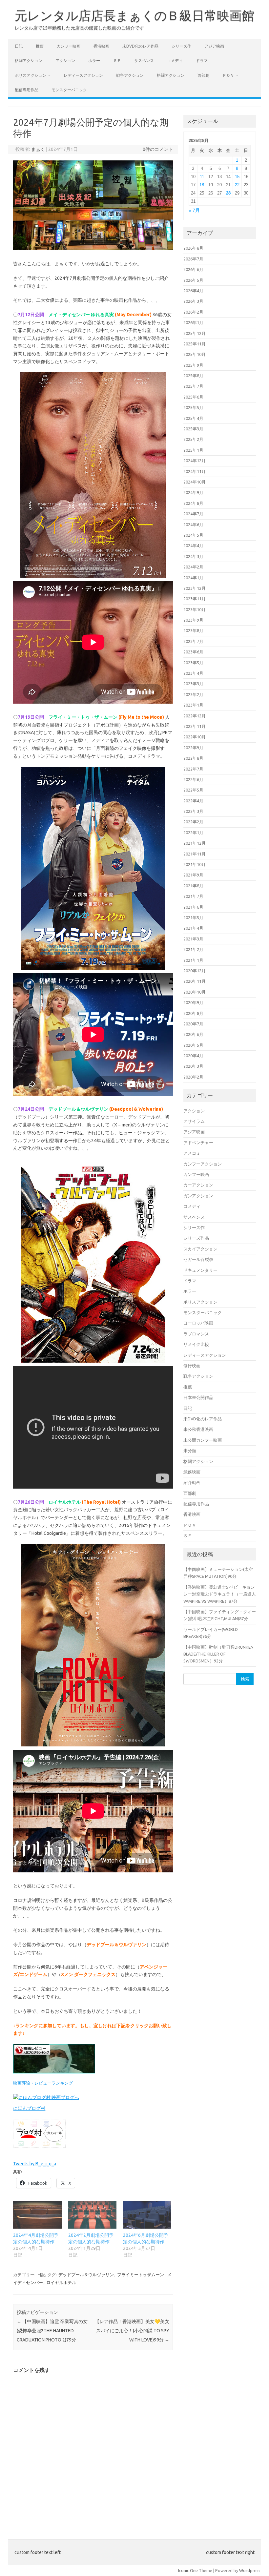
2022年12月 (195, 716)
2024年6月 (193, 525)
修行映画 (192, 1366)
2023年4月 (193, 673)
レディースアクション (83, 75)
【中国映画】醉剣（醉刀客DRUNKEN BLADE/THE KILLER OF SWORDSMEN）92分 (218, 1654)
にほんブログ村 (29, 2108)
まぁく (38, 149)
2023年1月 (193, 705)
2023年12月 (195, 588)
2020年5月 (193, 1045)
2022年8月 (193, 758)
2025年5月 (193, 407)
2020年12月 (195, 971)
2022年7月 (193, 769)
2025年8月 (193, 376)
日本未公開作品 (198, 1397)
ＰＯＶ (228, 75)
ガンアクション (198, 1196)
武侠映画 (192, 1472)
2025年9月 (193, 365)
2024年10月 (195, 482)
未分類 (190, 1451)
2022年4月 (193, 801)
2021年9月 (193, 875)
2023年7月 (193, 641)
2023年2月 (193, 694)
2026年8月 (193, 248)
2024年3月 (193, 556)
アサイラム (194, 1121)
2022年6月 (193, 779)
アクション (65, 61)
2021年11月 (195, 854)
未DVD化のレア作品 (140, 46)
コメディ (175, 61)
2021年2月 (193, 949)
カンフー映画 (69, 46)
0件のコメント (158, 149)
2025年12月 (195, 333)
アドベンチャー (198, 1143)
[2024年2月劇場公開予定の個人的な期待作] (92, 2215)
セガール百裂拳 (198, 1259)
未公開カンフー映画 (203, 1440)
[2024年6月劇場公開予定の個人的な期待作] (147, 2215)
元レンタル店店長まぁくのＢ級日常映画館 (134, 15)
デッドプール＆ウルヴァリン (86, 2275)
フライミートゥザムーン (141, 2275)
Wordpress (250, 2570)
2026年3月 (193, 301)
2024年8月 (193, 503)
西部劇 (203, 75)
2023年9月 (193, 620)
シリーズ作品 (196, 1238)
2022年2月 (193, 822)
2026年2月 (193, 312)
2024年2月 (193, 567)
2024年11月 (195, 471)
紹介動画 (192, 1482)
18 (202, 185)
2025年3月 (193, 429)
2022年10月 (195, 737)
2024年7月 (193, 514)
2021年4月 (193, 928)
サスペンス (144, 61)
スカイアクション (200, 1249)
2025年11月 (195, 344)
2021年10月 (195, 864)
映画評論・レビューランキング (43, 2083)
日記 (19, 46)
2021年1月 (193, 960)
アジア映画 (214, 46)
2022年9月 (193, 748)
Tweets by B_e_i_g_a (35, 2164)
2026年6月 (193, 269)
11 (202, 177)
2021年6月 (193, 907)
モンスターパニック (69, 90)
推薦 (40, 46)
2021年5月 (193, 917)
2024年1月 (193, 578)
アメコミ (192, 1153)
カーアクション (198, 1185)
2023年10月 (195, 609)
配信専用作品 (27, 90)
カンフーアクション (203, 1164)
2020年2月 (193, 1077)
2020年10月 (195, 992)
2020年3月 (193, 1066)
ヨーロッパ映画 (198, 1323)
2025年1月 (193, 450)
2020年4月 (193, 1056)
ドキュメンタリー (200, 1270)
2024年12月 (195, 461)
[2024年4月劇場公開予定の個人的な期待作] (37, 2215)
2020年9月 (193, 1002)
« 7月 (194, 210)
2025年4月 (193, 418)
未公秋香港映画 (198, 1429)
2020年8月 (193, 1013)
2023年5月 (193, 663)
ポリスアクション (31, 75)
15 (237, 177)
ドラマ (202, 61)
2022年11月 (195, 726)
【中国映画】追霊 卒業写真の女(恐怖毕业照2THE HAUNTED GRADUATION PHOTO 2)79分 (52, 2331)
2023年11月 (195, 599)
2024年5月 (193, 535)
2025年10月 (195, 354)
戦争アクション (130, 75)
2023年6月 (193, 652)
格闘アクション (29, 61)
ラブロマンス (196, 1334)
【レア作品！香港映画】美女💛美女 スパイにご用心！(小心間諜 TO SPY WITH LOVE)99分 (132, 2331)
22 (237, 185)
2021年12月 (195, 843)
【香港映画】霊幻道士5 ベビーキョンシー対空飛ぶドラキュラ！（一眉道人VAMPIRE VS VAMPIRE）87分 (220, 1594)
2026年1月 (193, 322)
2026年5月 (193, 280)
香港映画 (101, 46)
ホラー (94, 61)
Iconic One (188, 2570)
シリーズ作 (181, 46)
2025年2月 (193, 439)
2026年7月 (193, 259)
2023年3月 (193, 684)
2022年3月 (193, 811)
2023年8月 (193, 630)
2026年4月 (193, 291)
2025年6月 (193, 397)
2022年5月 (193, 790)
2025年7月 (193, 386)
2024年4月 (193, 546)
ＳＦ (117, 61)
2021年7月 (193, 896)
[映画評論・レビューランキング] (54, 2075)
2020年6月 (193, 1034)
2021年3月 (193, 939)
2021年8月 (193, 886)
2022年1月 (193, 833)
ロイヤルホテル (61, 2282)
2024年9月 (193, 492)
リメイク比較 (196, 1344)
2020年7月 (193, 1024)
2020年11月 (195, 981)
